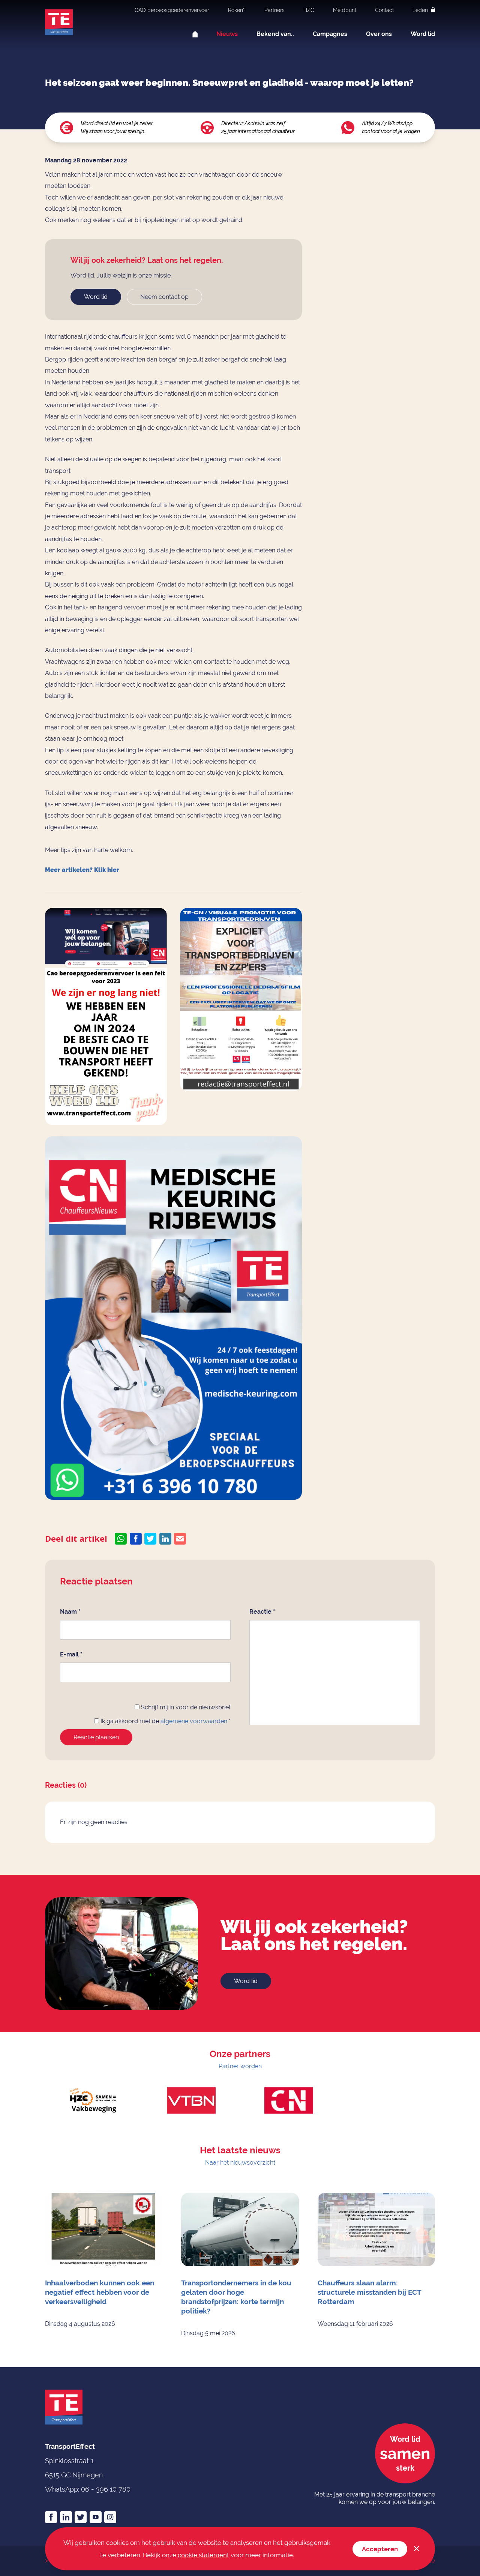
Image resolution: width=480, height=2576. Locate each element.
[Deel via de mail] (180, 1539)
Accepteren (380, 2549)
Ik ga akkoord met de (165, 1721)
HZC (309, 10)
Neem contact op (164, 297)
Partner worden (240, 2066)
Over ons (379, 34)
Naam (70, 1612)
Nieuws (227, 34)
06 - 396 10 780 (106, 2489)
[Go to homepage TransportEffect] (59, 22)
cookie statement (203, 2555)
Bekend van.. (275, 34)
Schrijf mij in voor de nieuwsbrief (185, 1707)
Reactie (262, 1612)
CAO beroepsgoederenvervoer (172, 10)
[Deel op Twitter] (150, 1539)
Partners (274, 10)
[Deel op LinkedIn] (165, 1539)
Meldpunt (345, 10)
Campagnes (330, 34)
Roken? (237, 10)
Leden (421, 10)
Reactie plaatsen (96, 1737)
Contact (384, 10)
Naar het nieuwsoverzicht (240, 2163)
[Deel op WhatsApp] (121, 1539)
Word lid (423, 34)
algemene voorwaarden (194, 1721)
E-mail (71, 1654)
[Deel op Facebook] (136, 1539)
